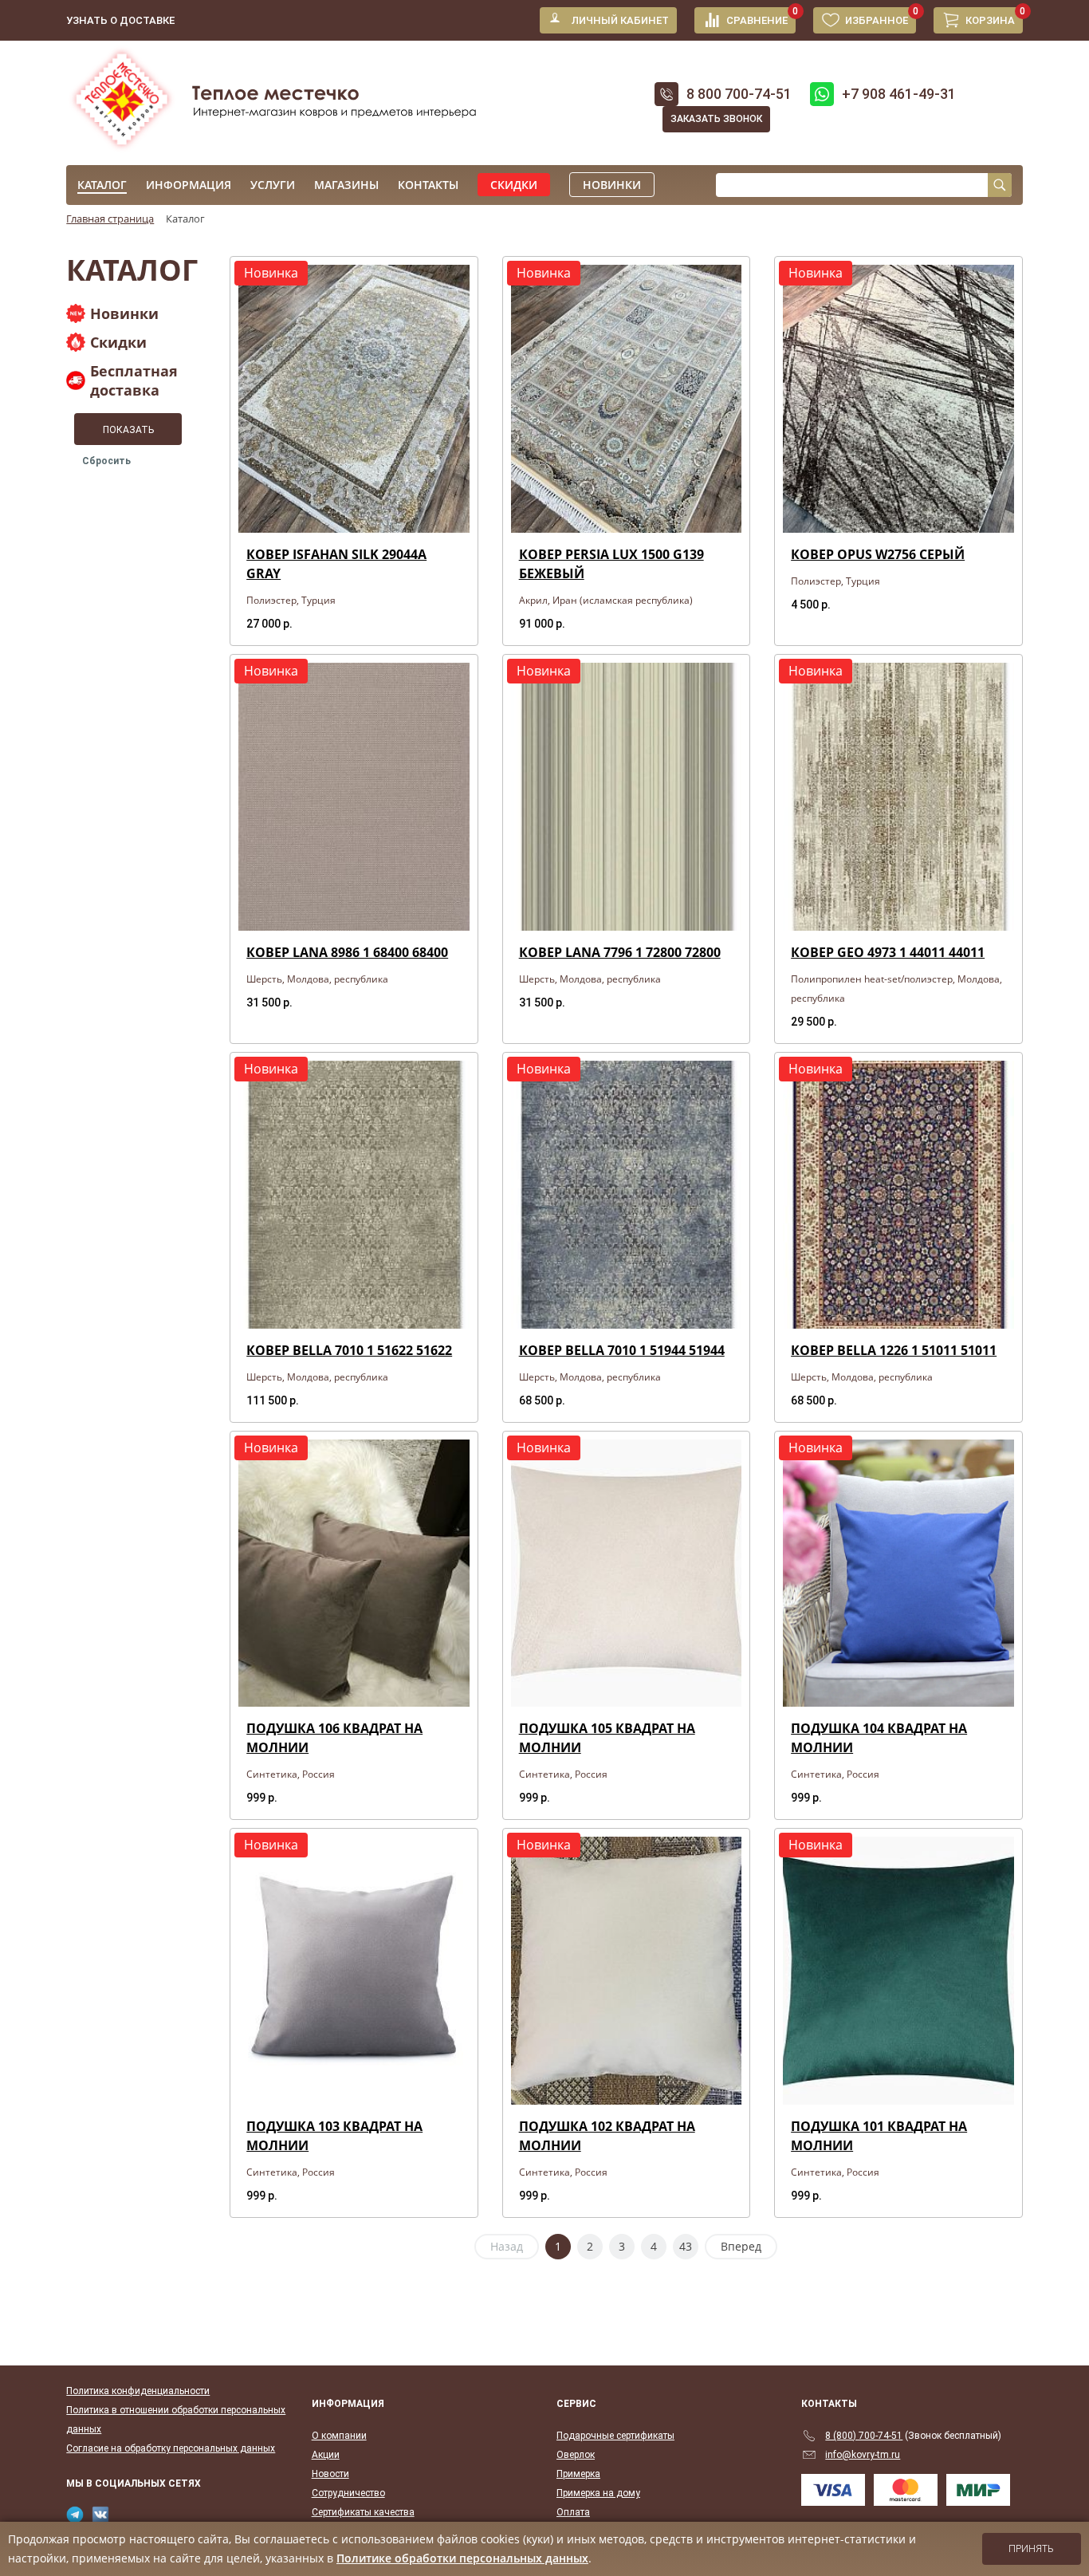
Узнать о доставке (120, 20)
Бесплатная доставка (134, 380)
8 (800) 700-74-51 (864, 2436)
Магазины (346, 185)
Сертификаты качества (363, 2512)
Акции (326, 2455)
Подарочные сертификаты (615, 2436)
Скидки (514, 185)
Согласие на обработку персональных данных (171, 2448)
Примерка (578, 2474)
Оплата (573, 2512)
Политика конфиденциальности (138, 2391)
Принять (1031, 2549)
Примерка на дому (598, 2493)
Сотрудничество (348, 2493)
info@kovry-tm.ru (863, 2455)
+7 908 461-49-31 (899, 94)
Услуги (273, 185)
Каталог (102, 185)
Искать (1000, 185)
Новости (330, 2474)
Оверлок (576, 2455)
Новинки (612, 185)
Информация (189, 185)
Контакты (428, 185)
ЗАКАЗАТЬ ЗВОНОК (716, 119)
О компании (339, 2436)
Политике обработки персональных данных (462, 2558)
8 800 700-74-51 (739, 94)
